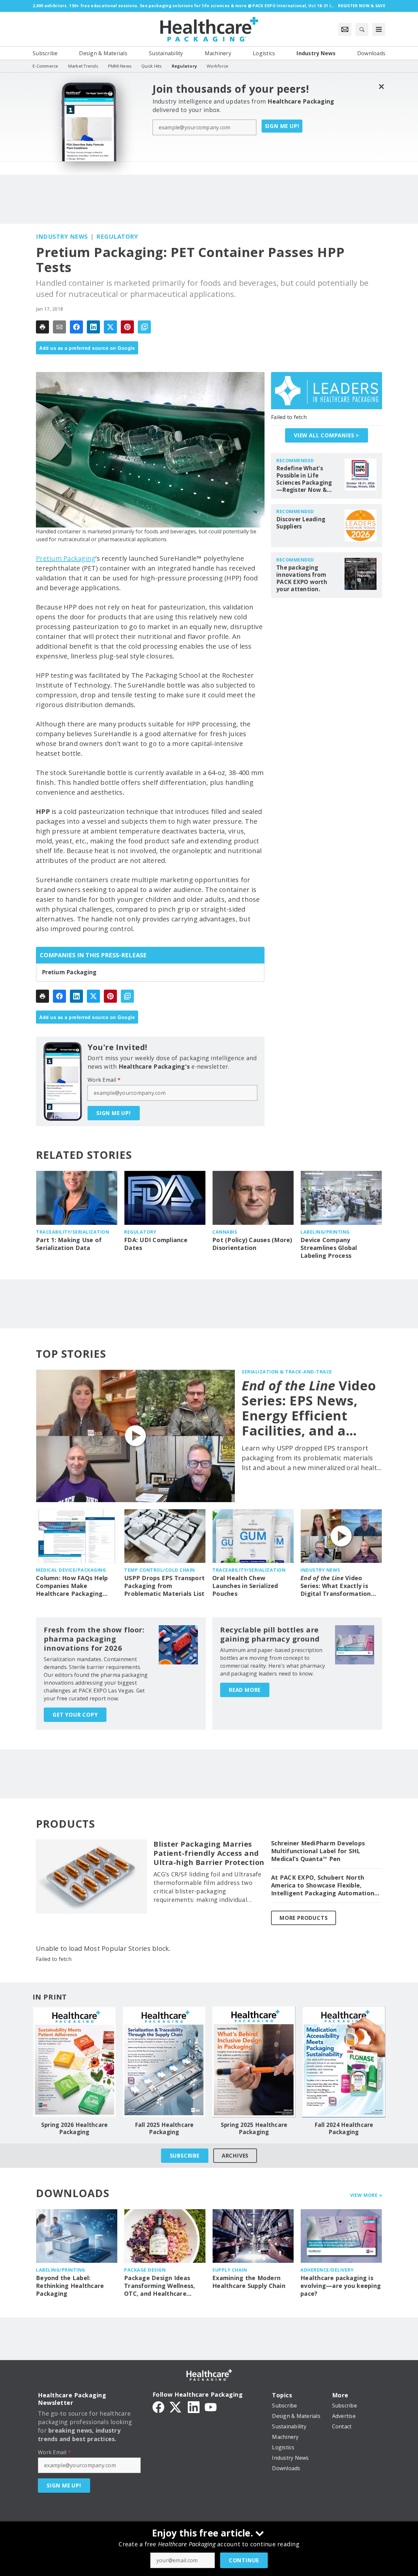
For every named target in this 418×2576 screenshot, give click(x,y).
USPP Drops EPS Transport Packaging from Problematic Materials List (164, 1586)
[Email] (59, 327)
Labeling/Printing (325, 1232)
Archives (235, 2156)
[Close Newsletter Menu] (381, 86)
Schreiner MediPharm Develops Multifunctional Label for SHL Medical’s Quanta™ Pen (318, 1851)
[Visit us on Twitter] (176, 2406)
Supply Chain (230, 2270)
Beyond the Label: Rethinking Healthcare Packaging (70, 2286)
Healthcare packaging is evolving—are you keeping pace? (341, 2286)
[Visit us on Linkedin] (194, 2406)
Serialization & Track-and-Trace (287, 1372)
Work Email (104, 1080)
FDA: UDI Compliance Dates (156, 1244)
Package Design (145, 2270)
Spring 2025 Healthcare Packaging (254, 2129)
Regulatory (117, 236)
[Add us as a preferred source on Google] (144, 327)
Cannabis (225, 1232)
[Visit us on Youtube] (211, 2406)
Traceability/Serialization (72, 1232)
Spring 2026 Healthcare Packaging (74, 2129)
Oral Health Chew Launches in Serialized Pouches (245, 1586)
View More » (366, 2195)
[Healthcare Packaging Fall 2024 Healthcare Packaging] (344, 2062)
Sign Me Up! (282, 126)
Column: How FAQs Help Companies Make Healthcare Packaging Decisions (72, 1586)
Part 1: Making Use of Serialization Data (69, 1244)
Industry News (62, 236)
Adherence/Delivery (327, 2270)
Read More (245, 1690)
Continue (244, 2560)
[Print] (42, 327)
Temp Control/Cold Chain (160, 1570)
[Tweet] (110, 327)
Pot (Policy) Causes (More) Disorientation (252, 1244)
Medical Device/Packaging (71, 1570)
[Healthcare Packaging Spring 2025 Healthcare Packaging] (254, 2062)
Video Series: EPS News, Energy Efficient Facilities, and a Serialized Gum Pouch (309, 1408)
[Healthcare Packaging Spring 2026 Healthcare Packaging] (74, 2062)
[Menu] (379, 29)
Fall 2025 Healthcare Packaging (164, 2129)
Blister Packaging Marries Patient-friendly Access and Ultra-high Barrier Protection (209, 1853)
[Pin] (127, 327)
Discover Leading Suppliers (301, 523)
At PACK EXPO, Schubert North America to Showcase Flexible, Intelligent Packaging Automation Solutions (323, 1886)
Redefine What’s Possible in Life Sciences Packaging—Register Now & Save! (304, 479)
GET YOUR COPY (75, 1715)
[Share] (76, 327)
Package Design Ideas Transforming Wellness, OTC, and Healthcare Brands (160, 2286)
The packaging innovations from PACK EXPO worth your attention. (302, 578)
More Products (304, 1918)
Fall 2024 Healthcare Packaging (344, 2129)
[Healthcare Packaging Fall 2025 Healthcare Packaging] (164, 2062)
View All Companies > (327, 435)
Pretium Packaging (66, 558)
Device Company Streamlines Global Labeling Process (329, 1248)
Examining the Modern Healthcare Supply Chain (249, 2282)
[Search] (362, 29)
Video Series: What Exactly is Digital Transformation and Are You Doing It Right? (336, 1586)
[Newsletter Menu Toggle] (345, 29)
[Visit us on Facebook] (158, 2406)
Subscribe (185, 2156)
